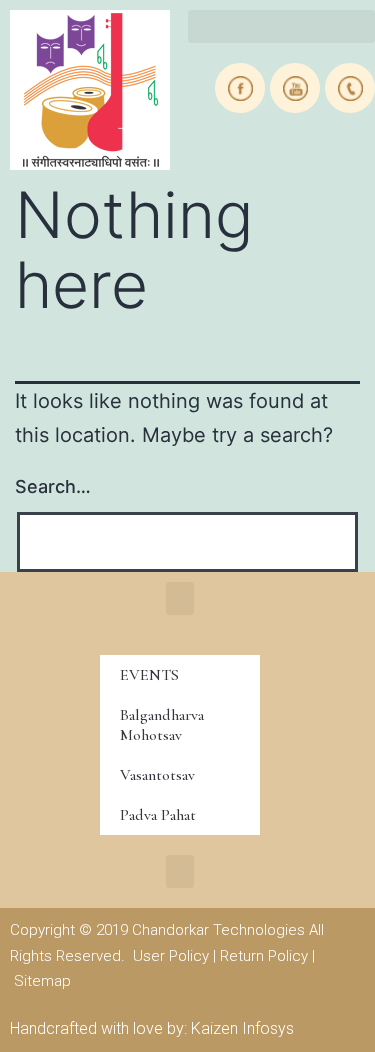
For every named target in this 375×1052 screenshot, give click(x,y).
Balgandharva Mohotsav (162, 725)
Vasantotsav (157, 775)
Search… (53, 486)
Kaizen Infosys (242, 1028)
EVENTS (149, 675)
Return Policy (264, 956)
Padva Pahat (158, 815)
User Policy (171, 956)
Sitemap (42, 981)
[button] (180, 598)
